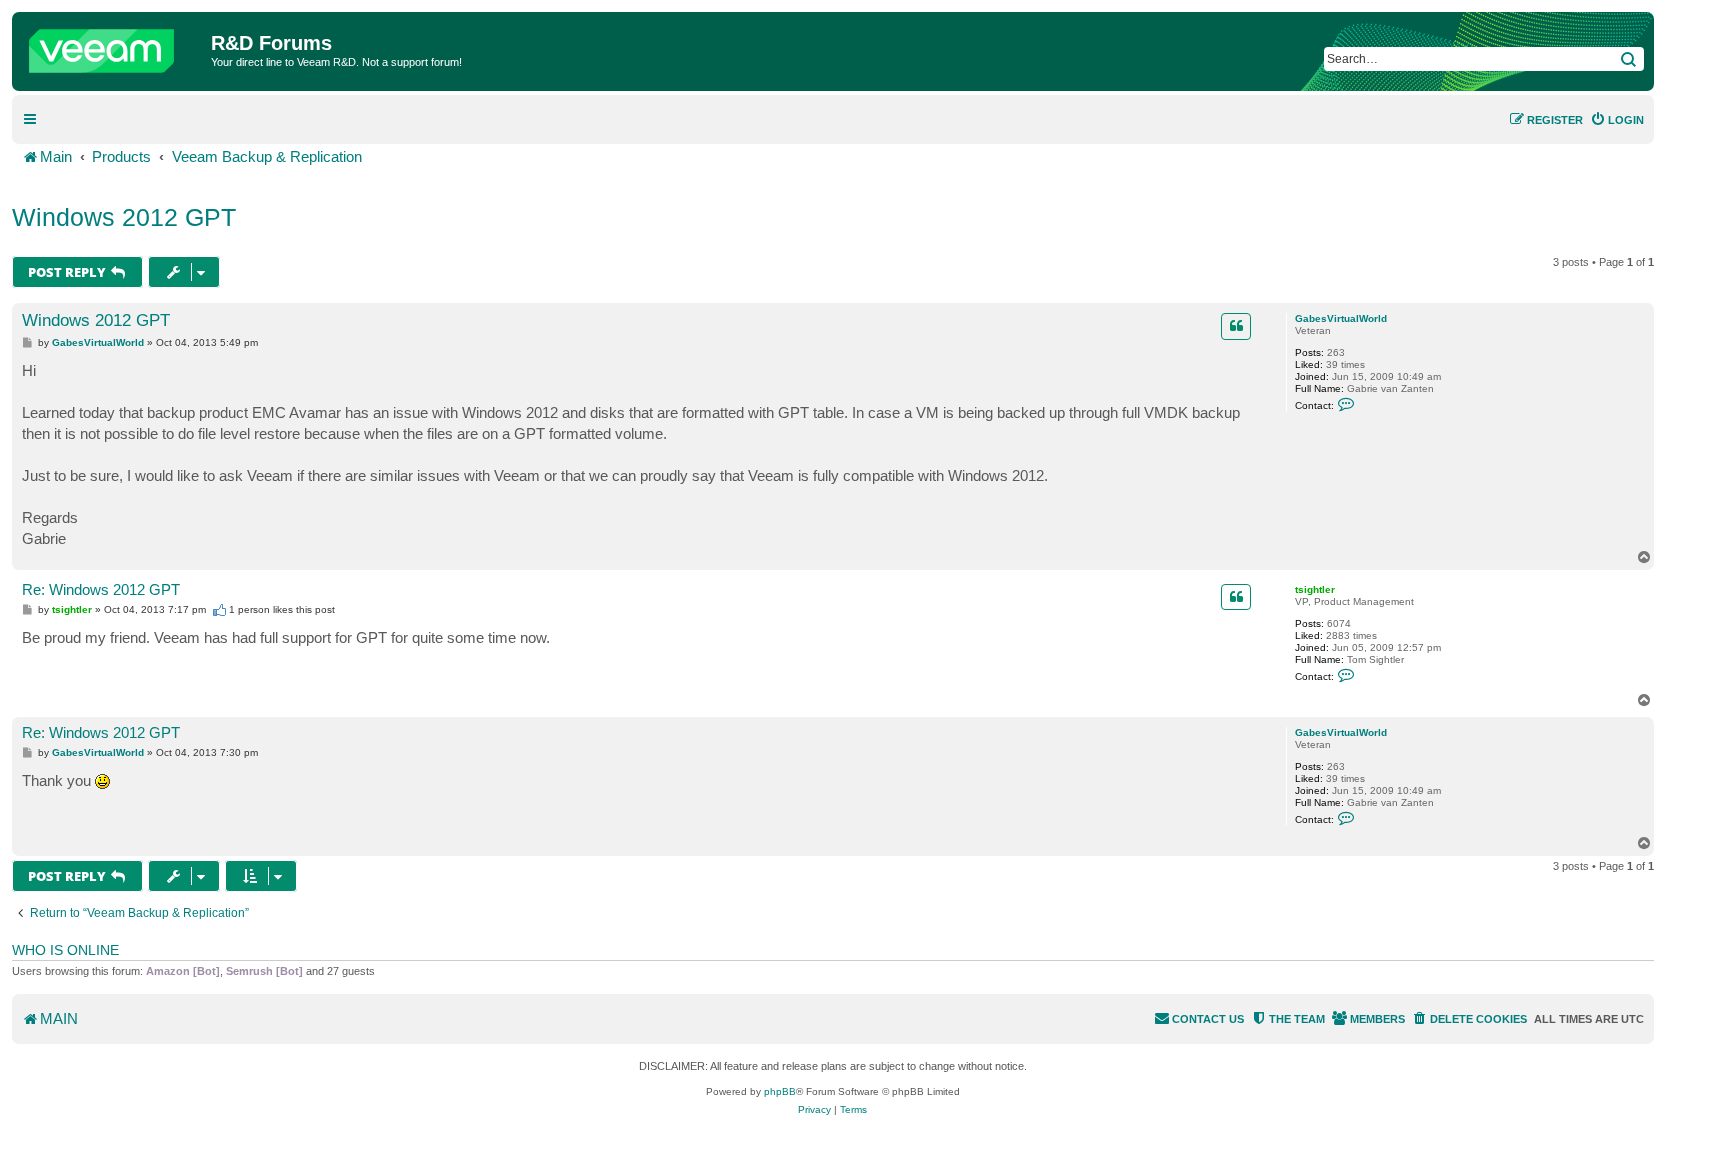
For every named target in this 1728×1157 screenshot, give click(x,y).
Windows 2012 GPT (124, 217)
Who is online (65, 950)
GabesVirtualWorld (1341, 318)
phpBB (780, 1091)
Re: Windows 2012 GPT (101, 589)
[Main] (114, 46)
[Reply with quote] (1236, 326)
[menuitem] (1617, 120)
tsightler (1315, 589)
